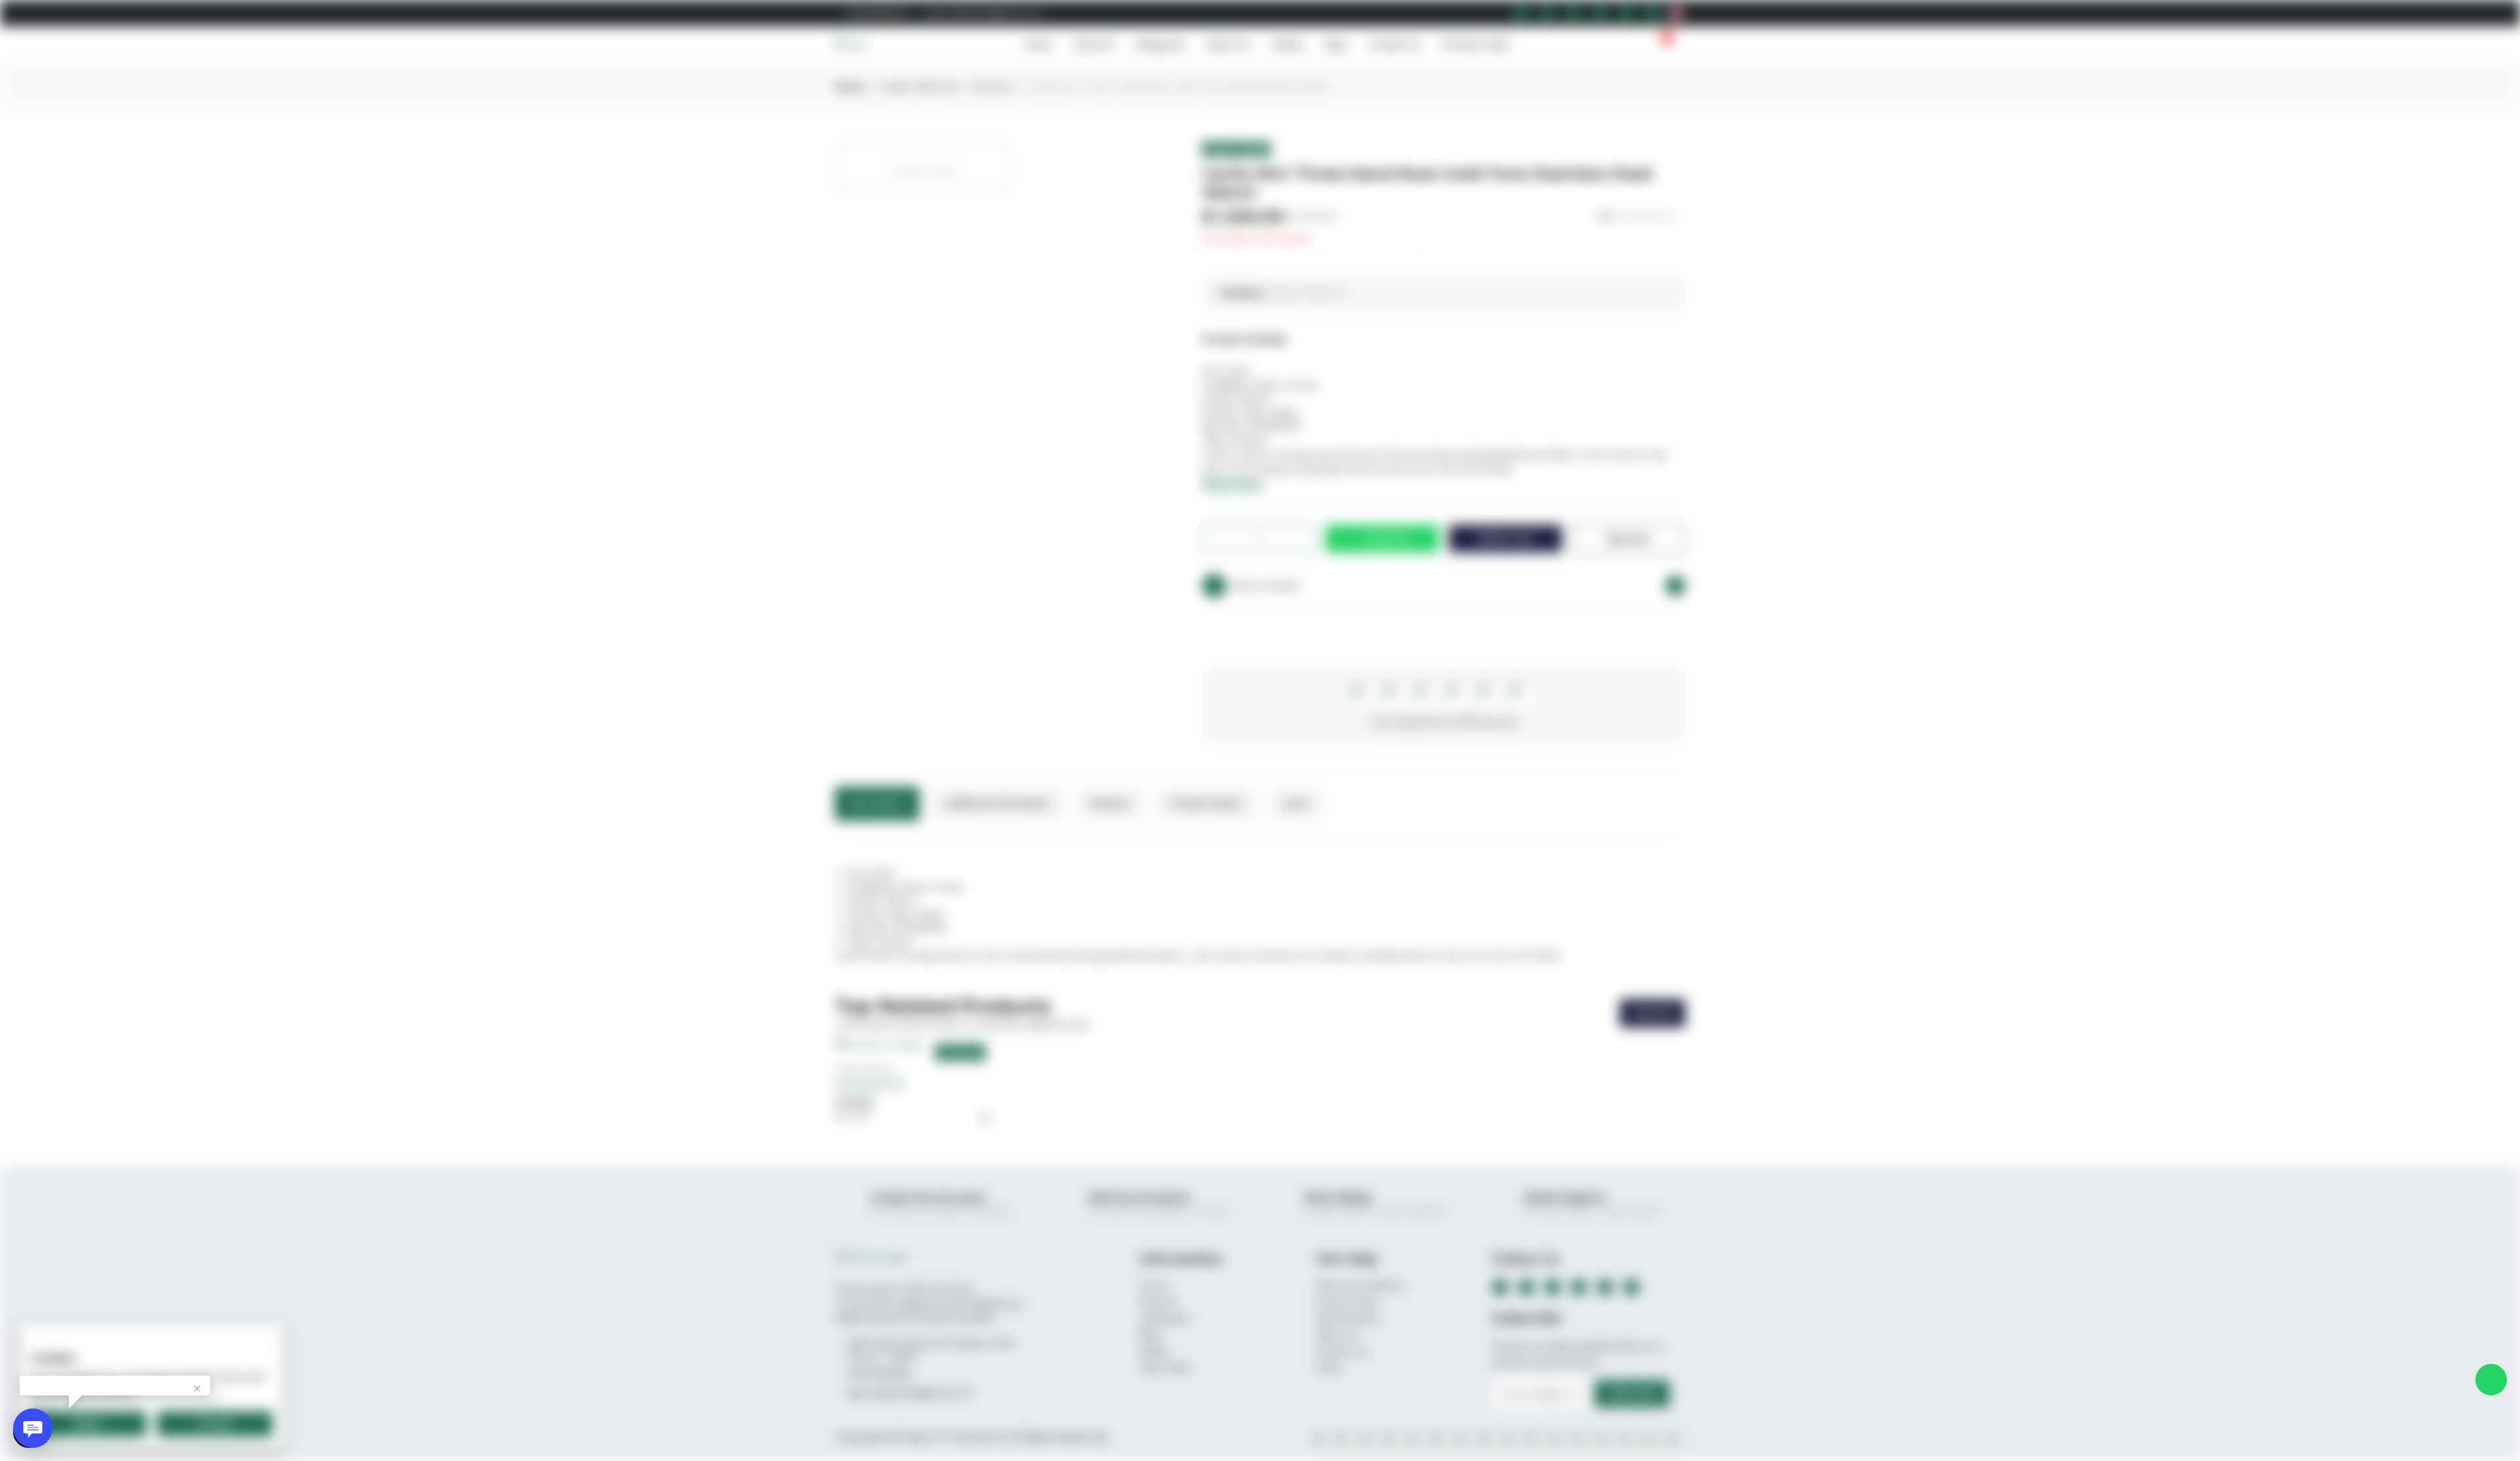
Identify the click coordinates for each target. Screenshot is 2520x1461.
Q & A (1296, 803)
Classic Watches (919, 86)
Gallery (1288, 45)
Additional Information (997, 803)
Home (1038, 45)
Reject (89, 1424)
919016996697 (875, 13)
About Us (1228, 45)
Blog (1336, 45)
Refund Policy (1348, 1319)
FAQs (1328, 1368)
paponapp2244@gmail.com (984, 13)
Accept (215, 1424)
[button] (1641, 45)
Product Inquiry (1207, 803)
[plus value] (1295, 538)
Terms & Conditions (1360, 1286)
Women (993, 86)
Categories (1160, 45)
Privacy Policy (1348, 1302)
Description (877, 803)
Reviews (1110, 803)
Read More (1233, 484)
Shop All (1093, 45)
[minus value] (1223, 538)
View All (1652, 1013)
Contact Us (1394, 45)
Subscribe (1632, 1393)
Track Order (1165, 1368)
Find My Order (1475, 45)
